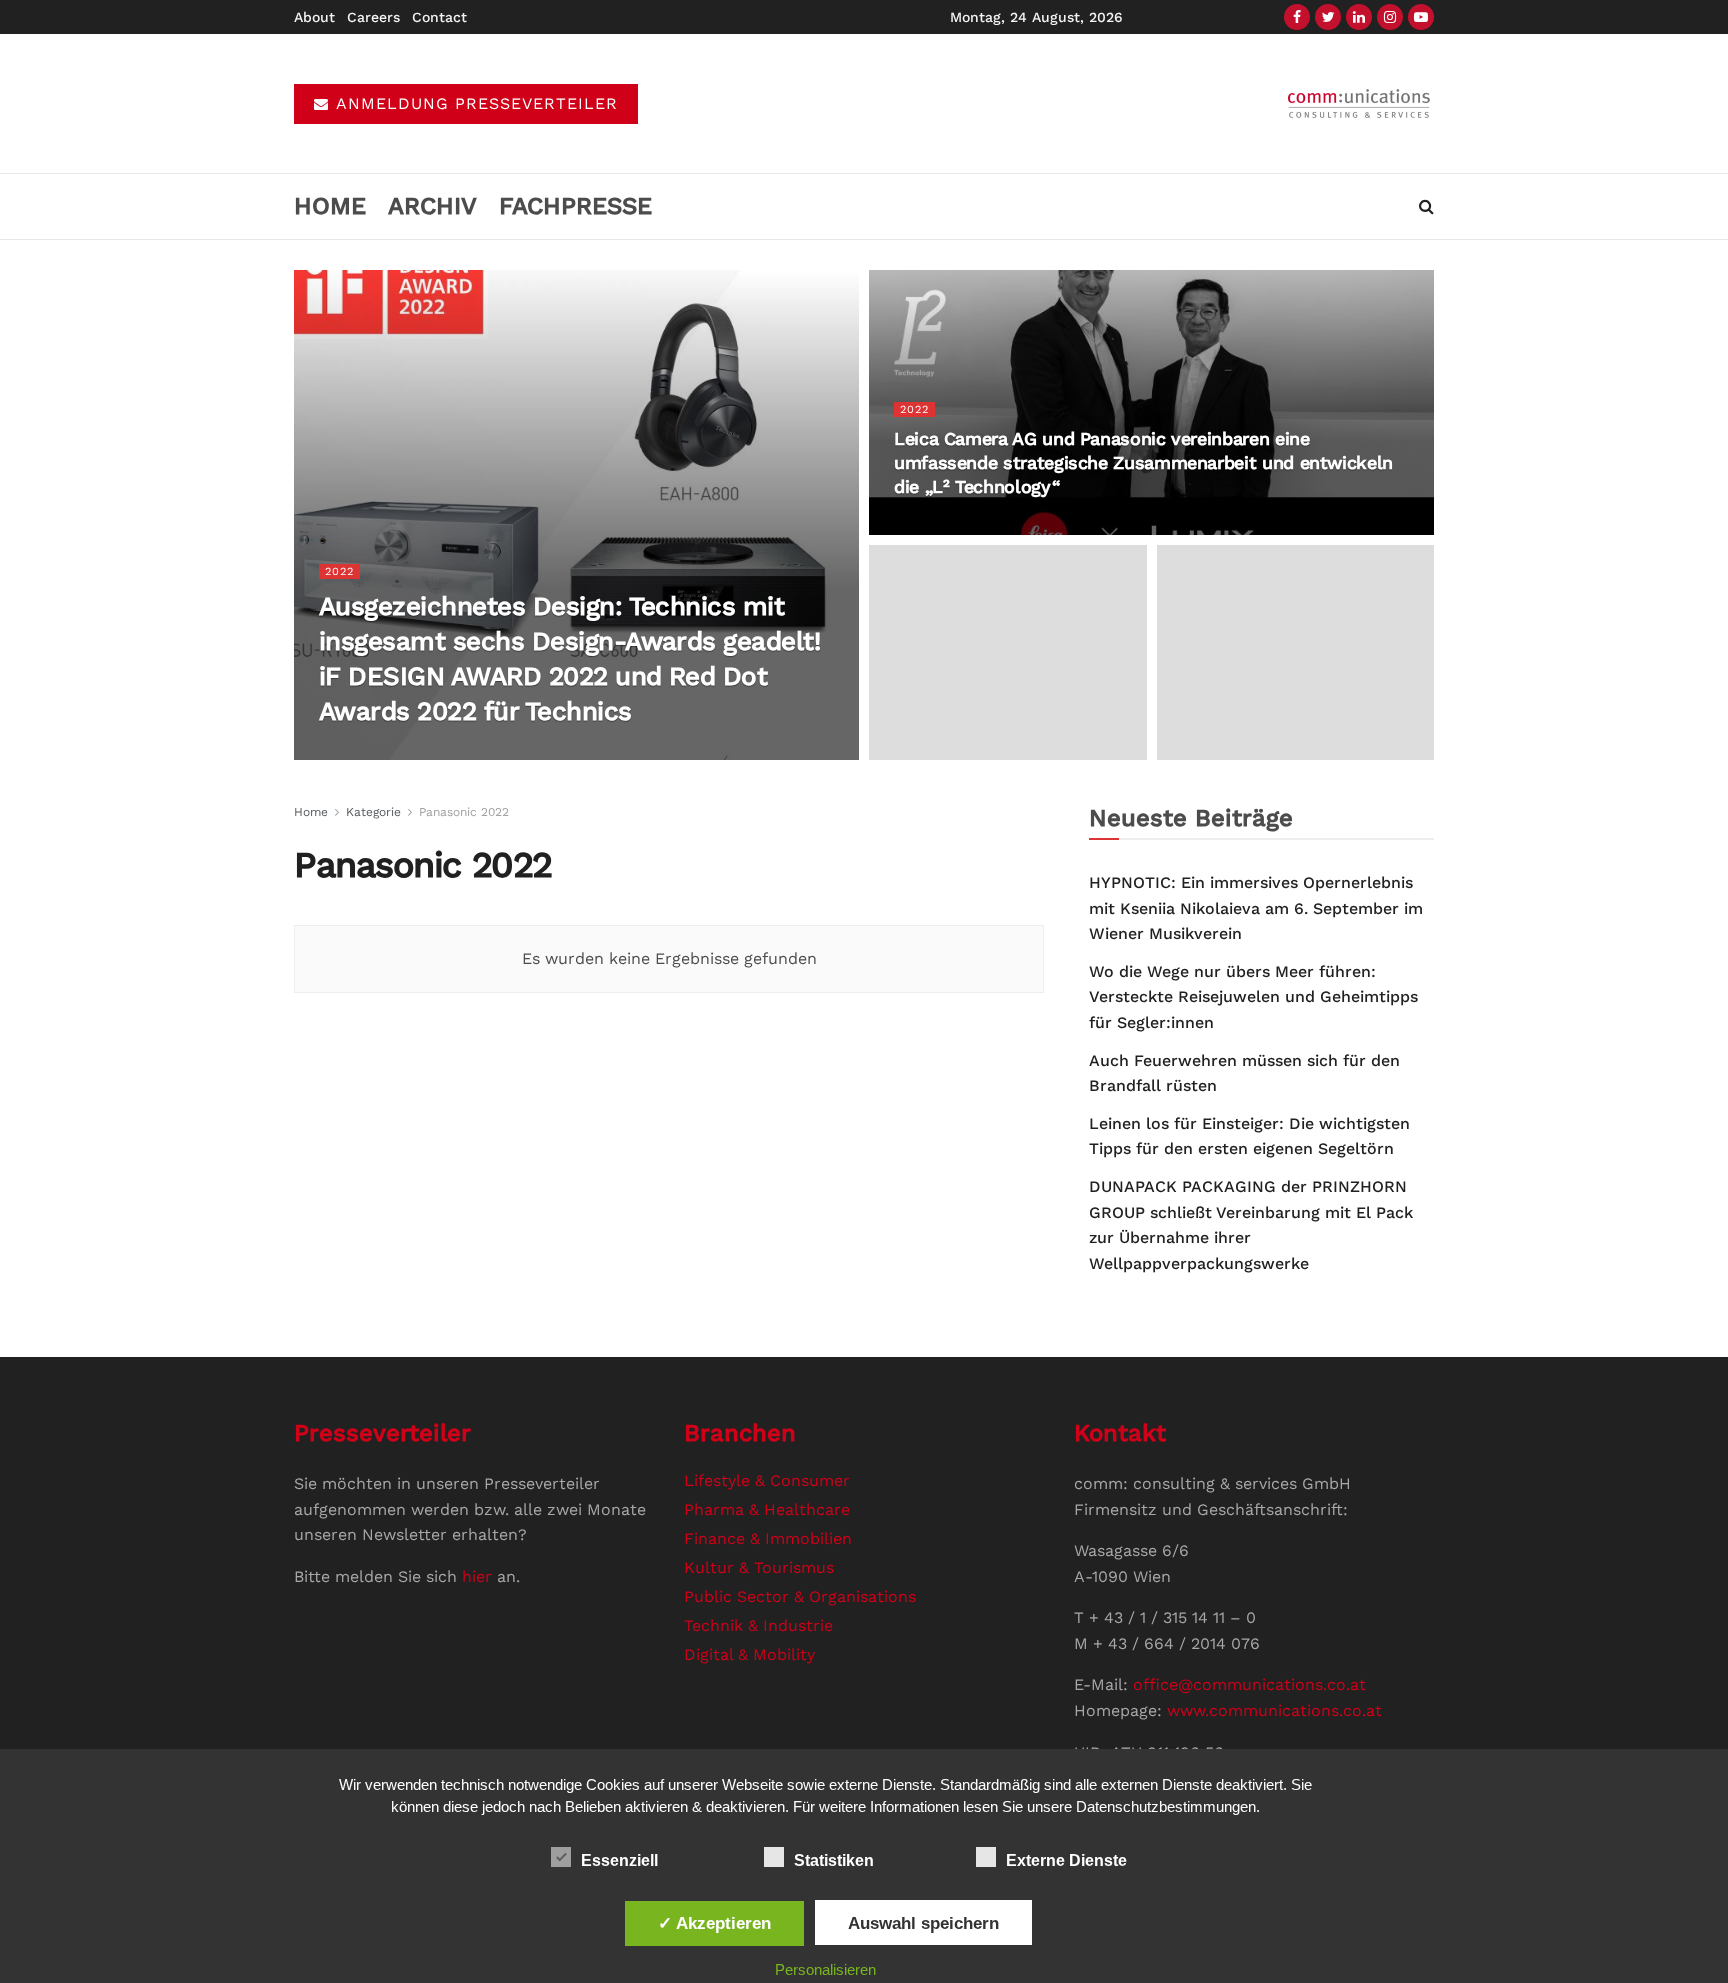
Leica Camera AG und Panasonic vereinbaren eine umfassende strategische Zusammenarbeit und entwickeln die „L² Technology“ (1143, 463)
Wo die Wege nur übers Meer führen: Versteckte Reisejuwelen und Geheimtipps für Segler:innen (1253, 997)
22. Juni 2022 (509, 751)
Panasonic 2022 (464, 812)
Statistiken (834, 1860)
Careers (373, 17)
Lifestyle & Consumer (767, 1480)
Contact (439, 17)
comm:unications (398, 751)
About (314, 17)
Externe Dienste (1066, 1860)
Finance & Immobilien (768, 1538)
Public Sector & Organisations (800, 1596)
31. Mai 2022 (937, 526)
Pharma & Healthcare (767, 1509)
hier (477, 1576)
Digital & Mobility (749, 1654)
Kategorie (373, 812)
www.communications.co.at (1274, 1710)
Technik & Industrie (758, 1625)
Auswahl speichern (923, 1923)
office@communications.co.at (1249, 1684)
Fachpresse (575, 206)
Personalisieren (825, 1969)
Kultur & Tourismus (759, 1567)
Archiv (432, 206)
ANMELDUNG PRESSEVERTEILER (474, 103)
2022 (339, 571)
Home (330, 206)
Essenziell (619, 1860)
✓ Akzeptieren (714, 1923)
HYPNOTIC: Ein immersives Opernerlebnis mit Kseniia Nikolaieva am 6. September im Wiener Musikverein (1256, 908)
